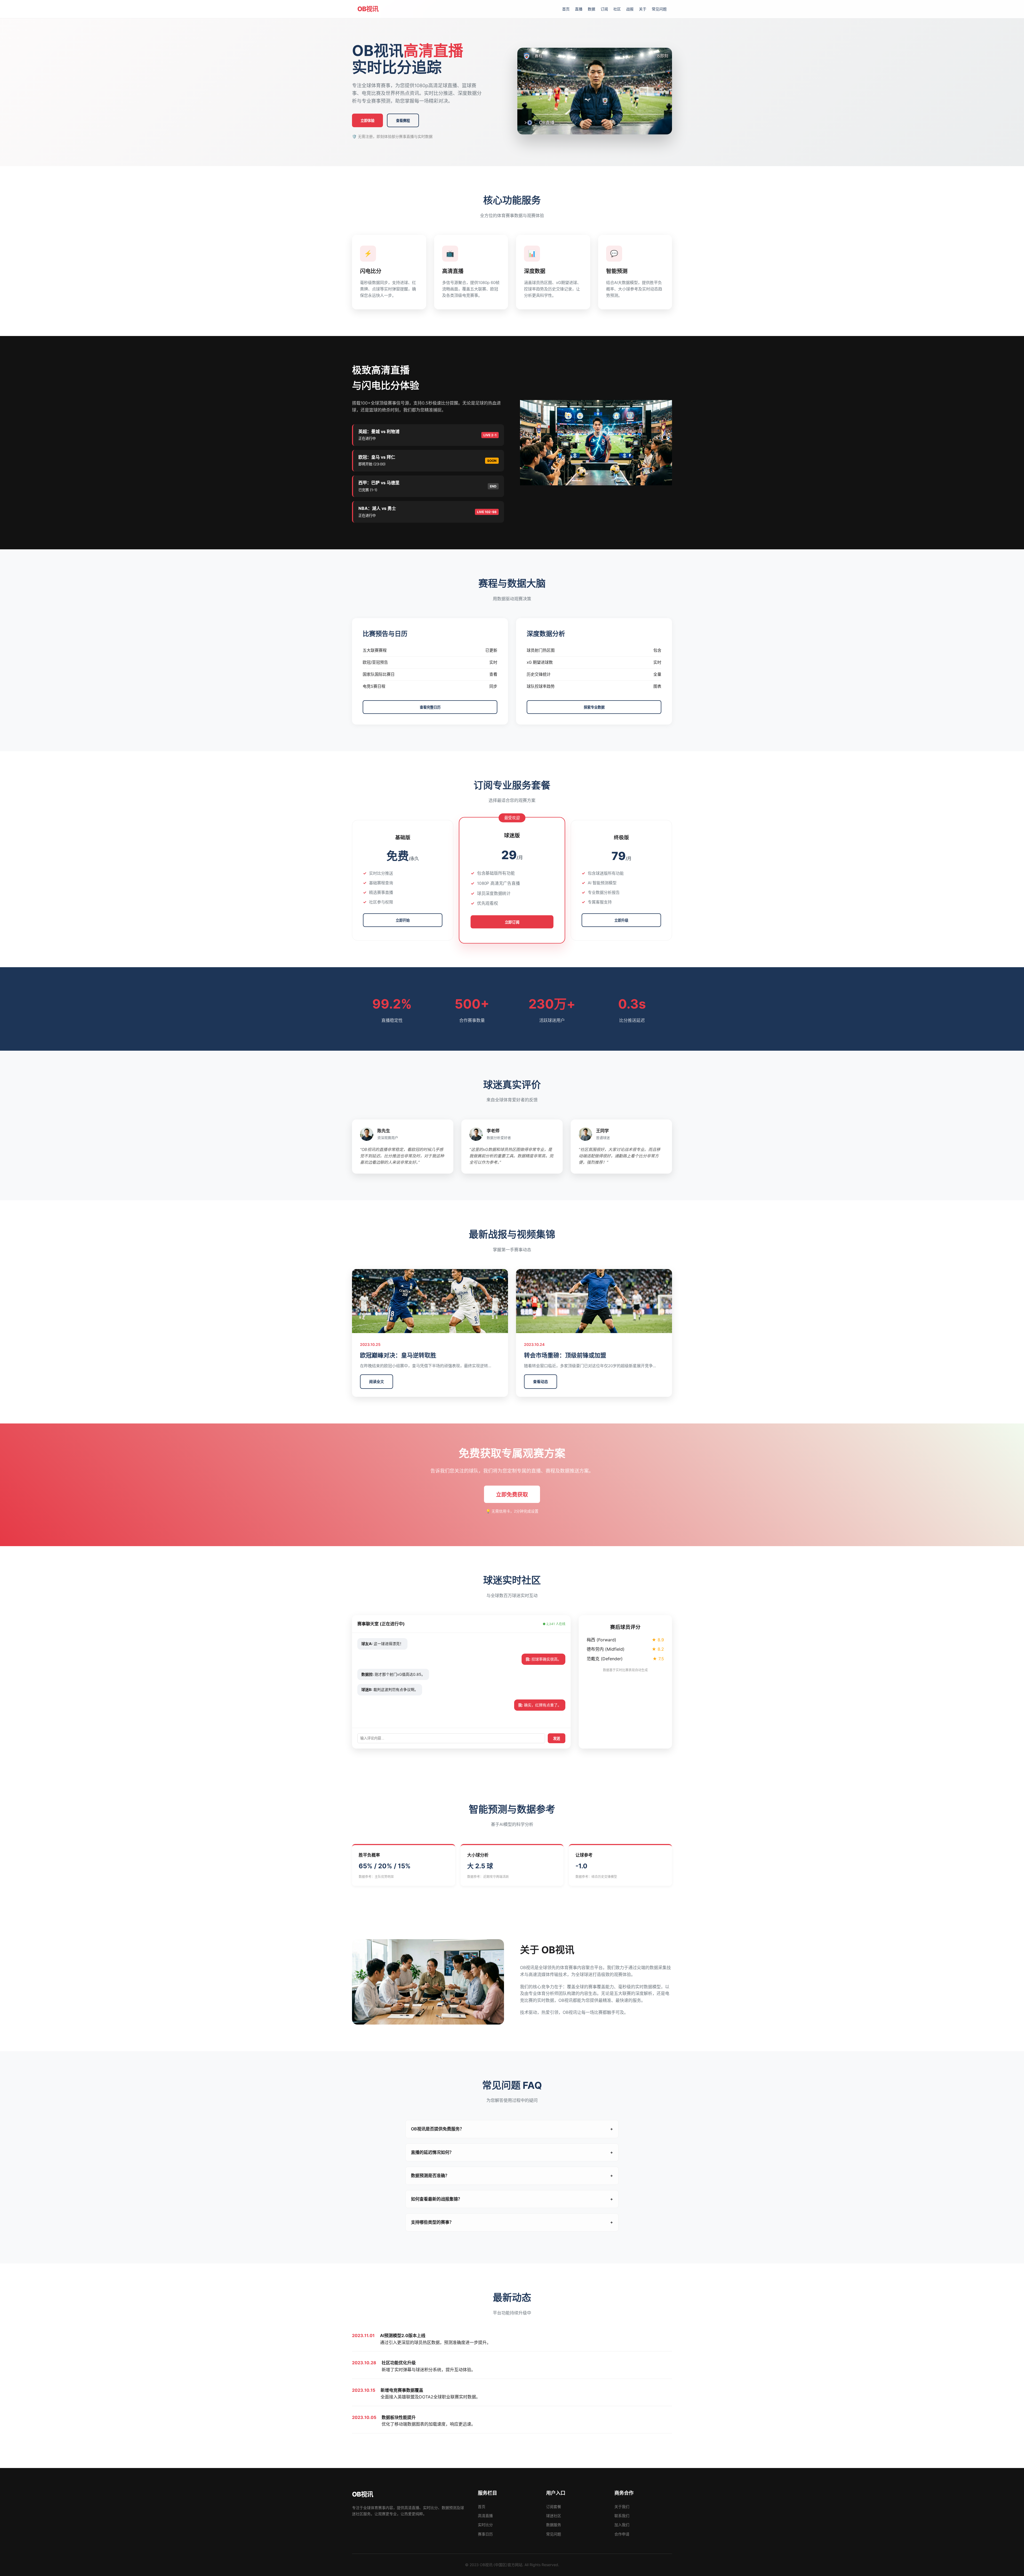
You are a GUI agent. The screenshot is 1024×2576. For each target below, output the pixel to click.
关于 (643, 9)
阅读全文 (377, 1381)
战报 (630, 9)
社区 (617, 9)
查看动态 (541, 1381)
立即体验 (367, 121)
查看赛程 (403, 121)
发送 (557, 1739)
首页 (566, 9)
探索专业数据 (594, 707)
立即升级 (621, 920)
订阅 (604, 9)
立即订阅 (512, 922)
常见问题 (659, 9)
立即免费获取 (512, 1495)
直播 (579, 9)
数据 (591, 9)
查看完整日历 (430, 707)
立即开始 (403, 920)
